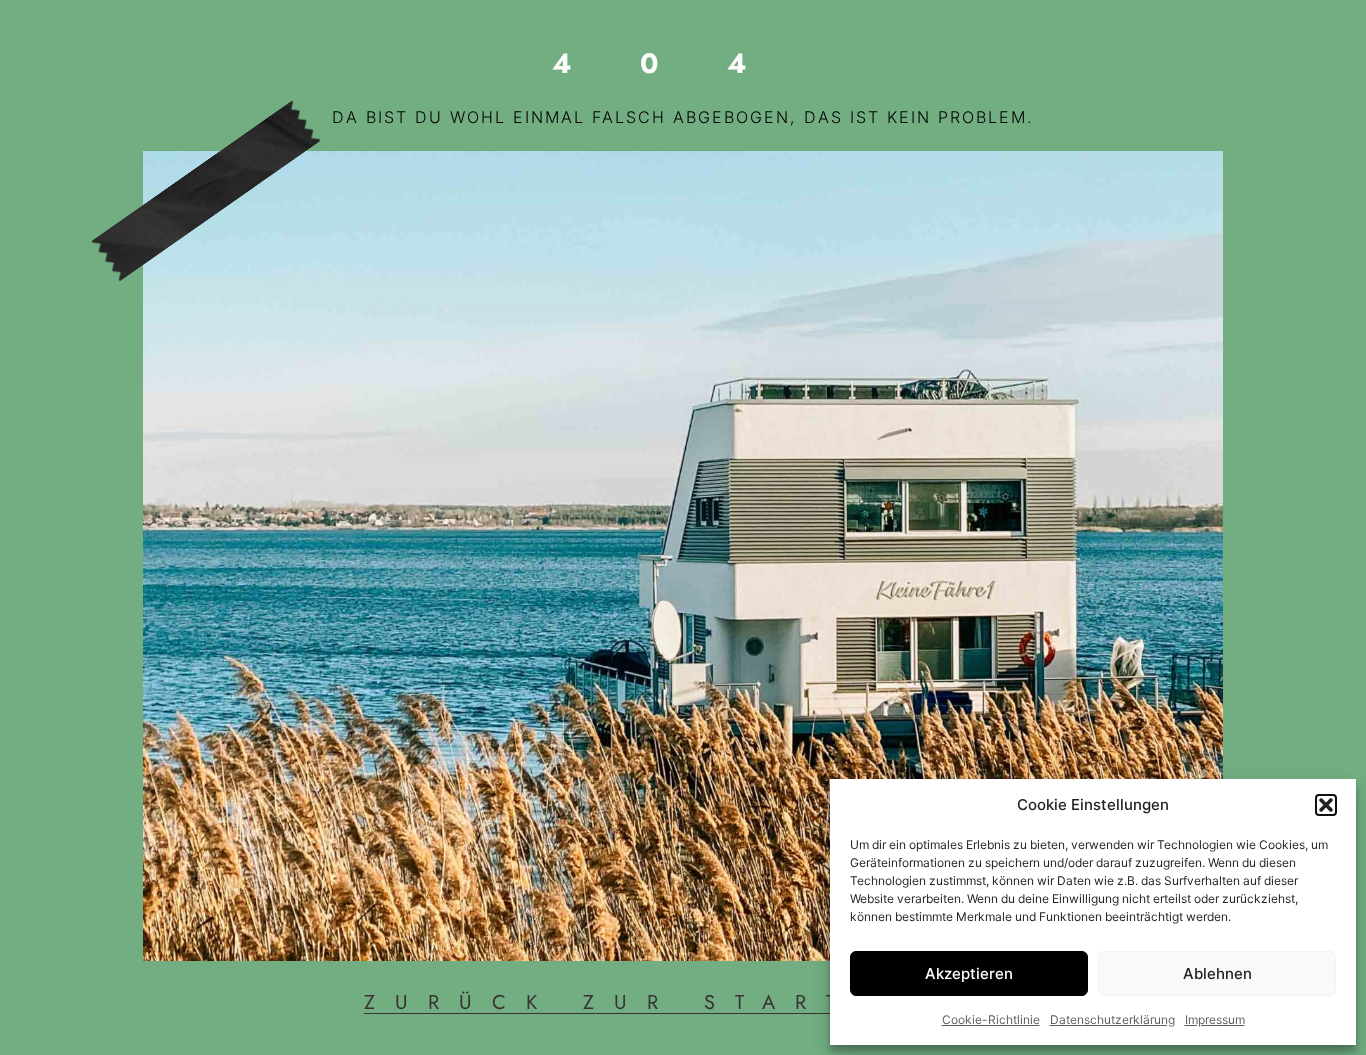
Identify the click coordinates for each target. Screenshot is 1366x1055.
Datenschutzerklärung (1112, 1019)
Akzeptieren (969, 973)
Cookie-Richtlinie (991, 1019)
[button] (1326, 805)
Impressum (1215, 1019)
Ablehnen (1217, 973)
